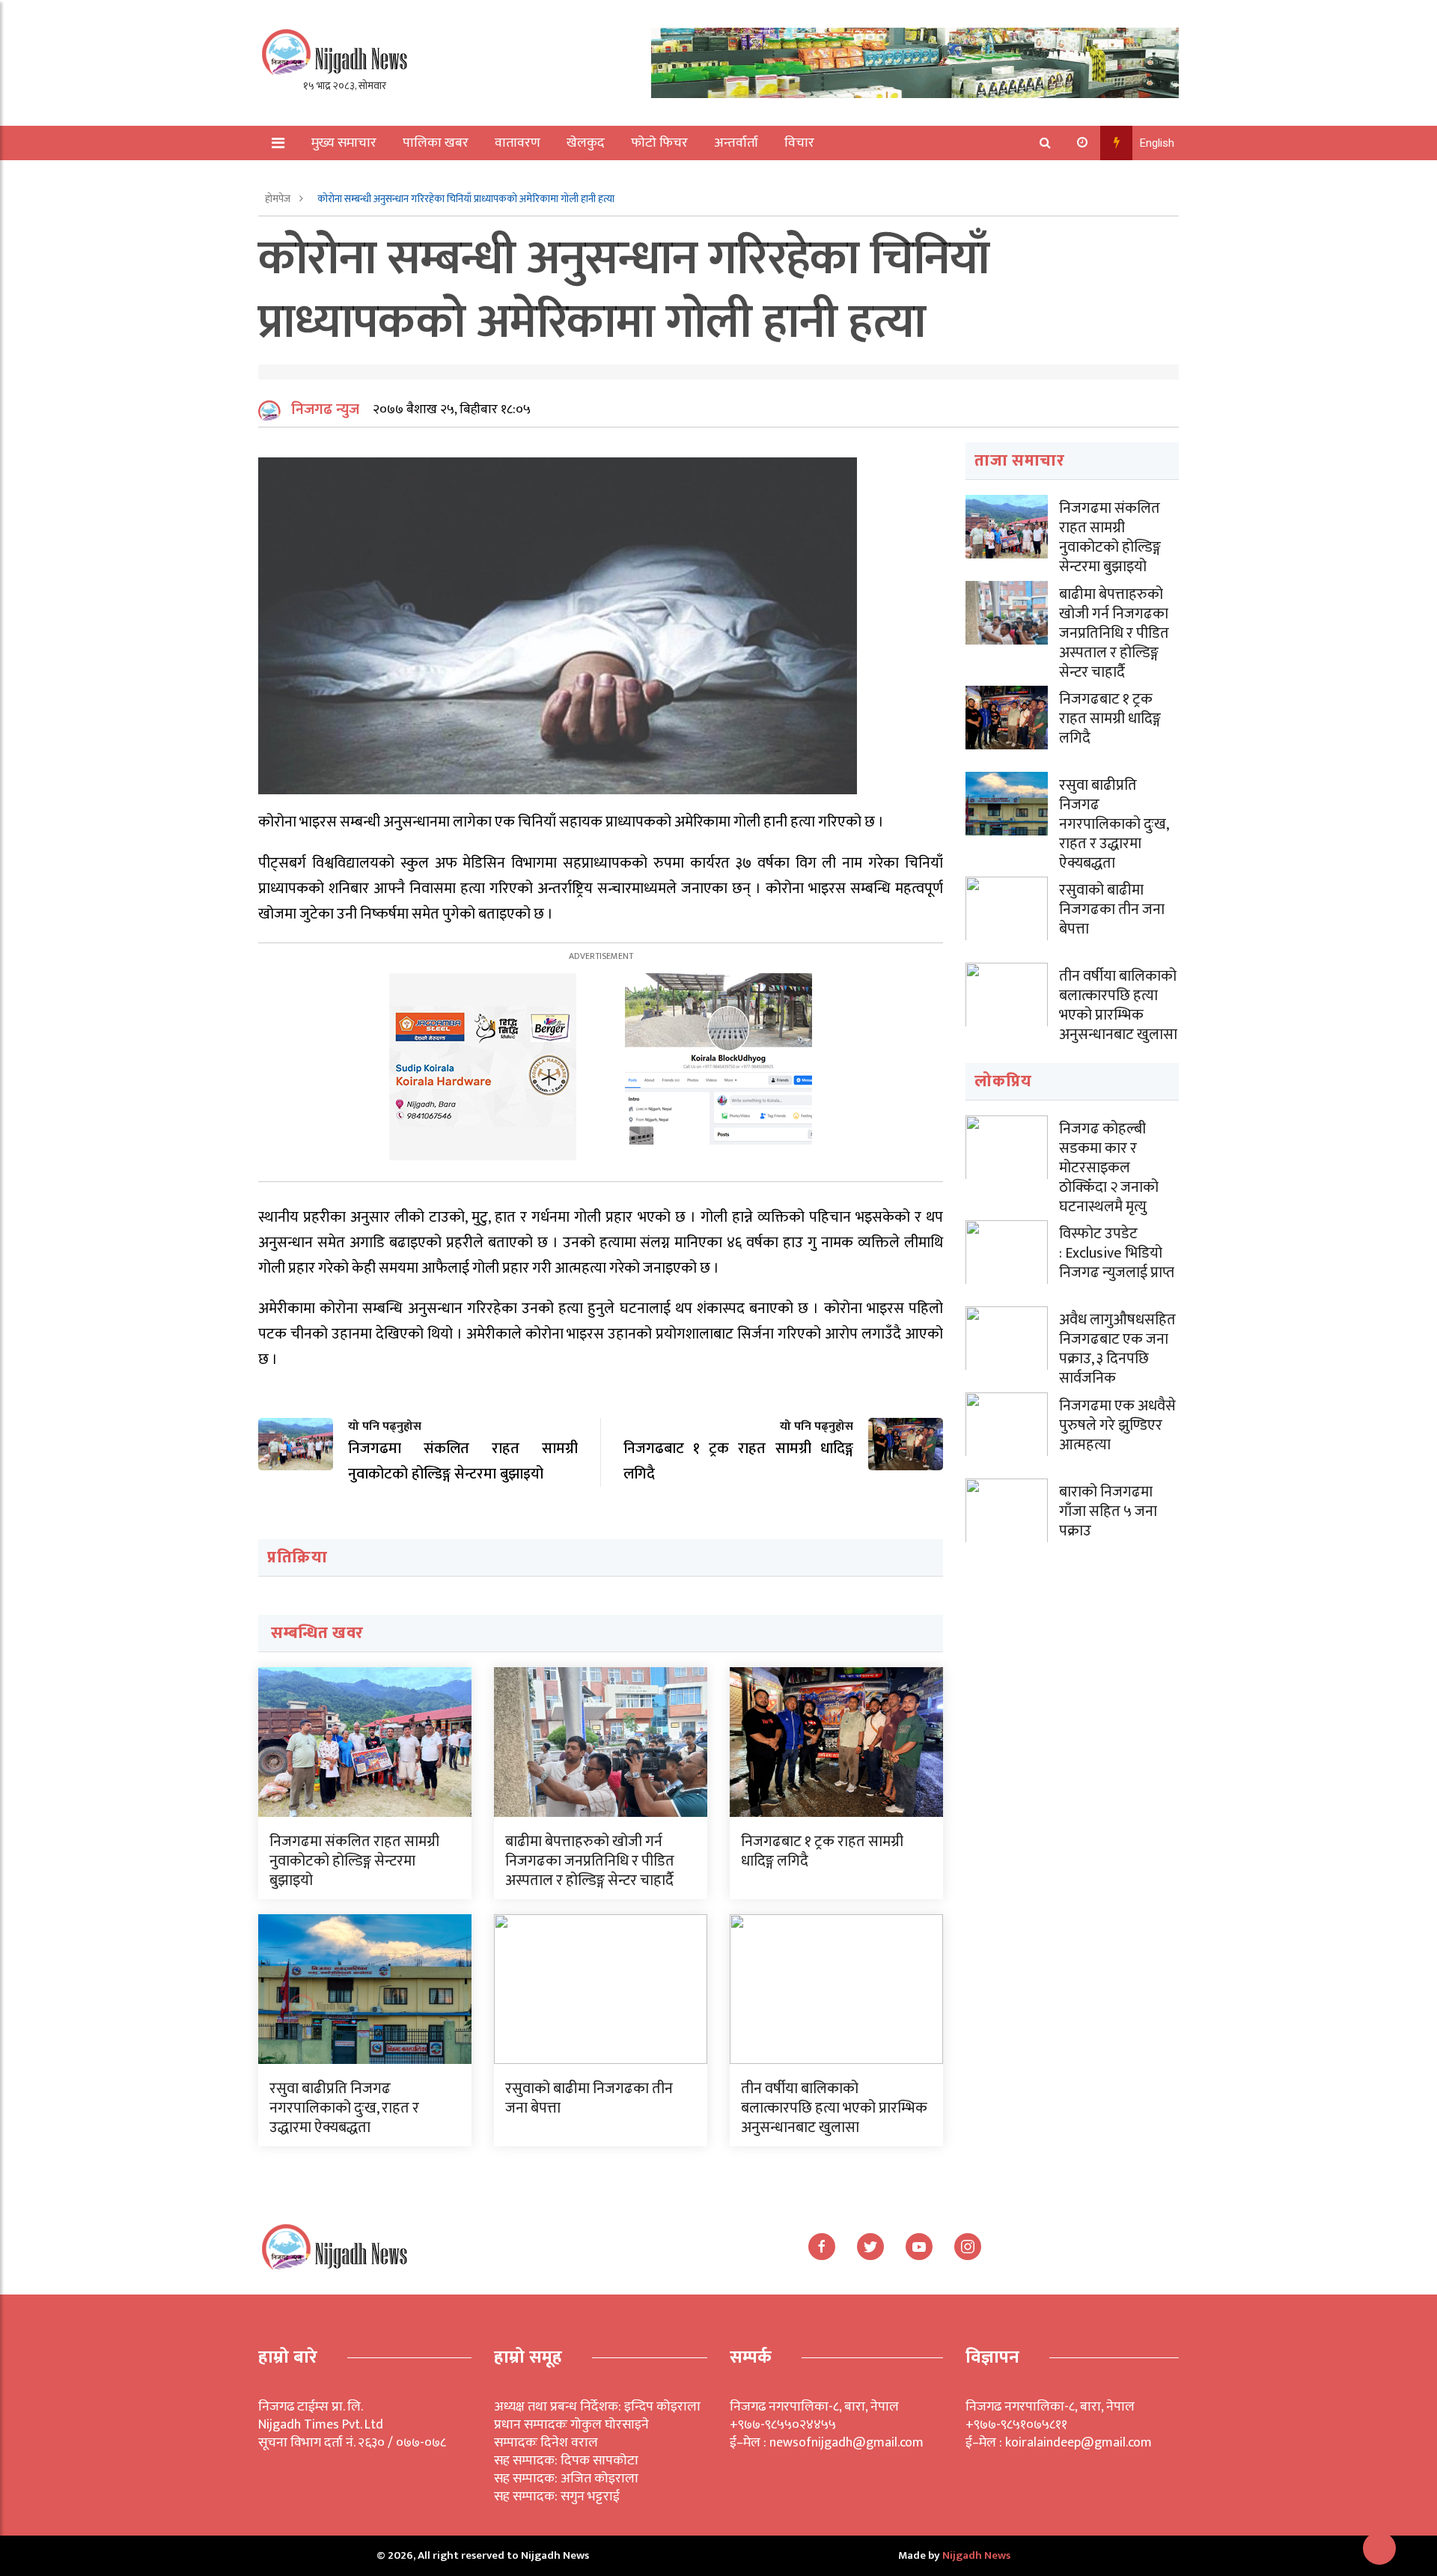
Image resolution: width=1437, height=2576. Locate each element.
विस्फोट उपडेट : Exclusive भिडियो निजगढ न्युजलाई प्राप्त (1117, 1253)
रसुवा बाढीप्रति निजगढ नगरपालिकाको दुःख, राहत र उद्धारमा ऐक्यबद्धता (344, 2108)
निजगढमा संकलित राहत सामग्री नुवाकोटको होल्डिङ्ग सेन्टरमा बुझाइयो (354, 1861)
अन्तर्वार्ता (736, 143)
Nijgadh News (976, 2555)
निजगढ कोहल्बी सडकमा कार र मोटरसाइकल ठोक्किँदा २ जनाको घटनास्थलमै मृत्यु (1109, 1168)
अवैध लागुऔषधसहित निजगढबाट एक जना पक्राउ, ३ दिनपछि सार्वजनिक (1117, 1349)
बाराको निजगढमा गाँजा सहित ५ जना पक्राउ (1108, 1511)
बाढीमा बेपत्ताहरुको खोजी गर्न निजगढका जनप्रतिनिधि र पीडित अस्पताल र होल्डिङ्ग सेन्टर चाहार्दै (590, 1861)
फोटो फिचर (659, 143)
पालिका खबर (436, 143)
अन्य (312, 177)
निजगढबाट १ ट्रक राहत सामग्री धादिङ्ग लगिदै (822, 1851)
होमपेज (279, 199)
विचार (799, 143)
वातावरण (518, 143)
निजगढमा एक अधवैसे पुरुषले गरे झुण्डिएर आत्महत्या (1117, 1425)
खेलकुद (586, 143)
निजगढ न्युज (325, 409)
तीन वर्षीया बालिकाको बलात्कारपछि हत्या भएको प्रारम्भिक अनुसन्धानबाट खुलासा (834, 2108)
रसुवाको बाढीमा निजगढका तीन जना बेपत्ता (589, 2098)
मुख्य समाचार (344, 143)
